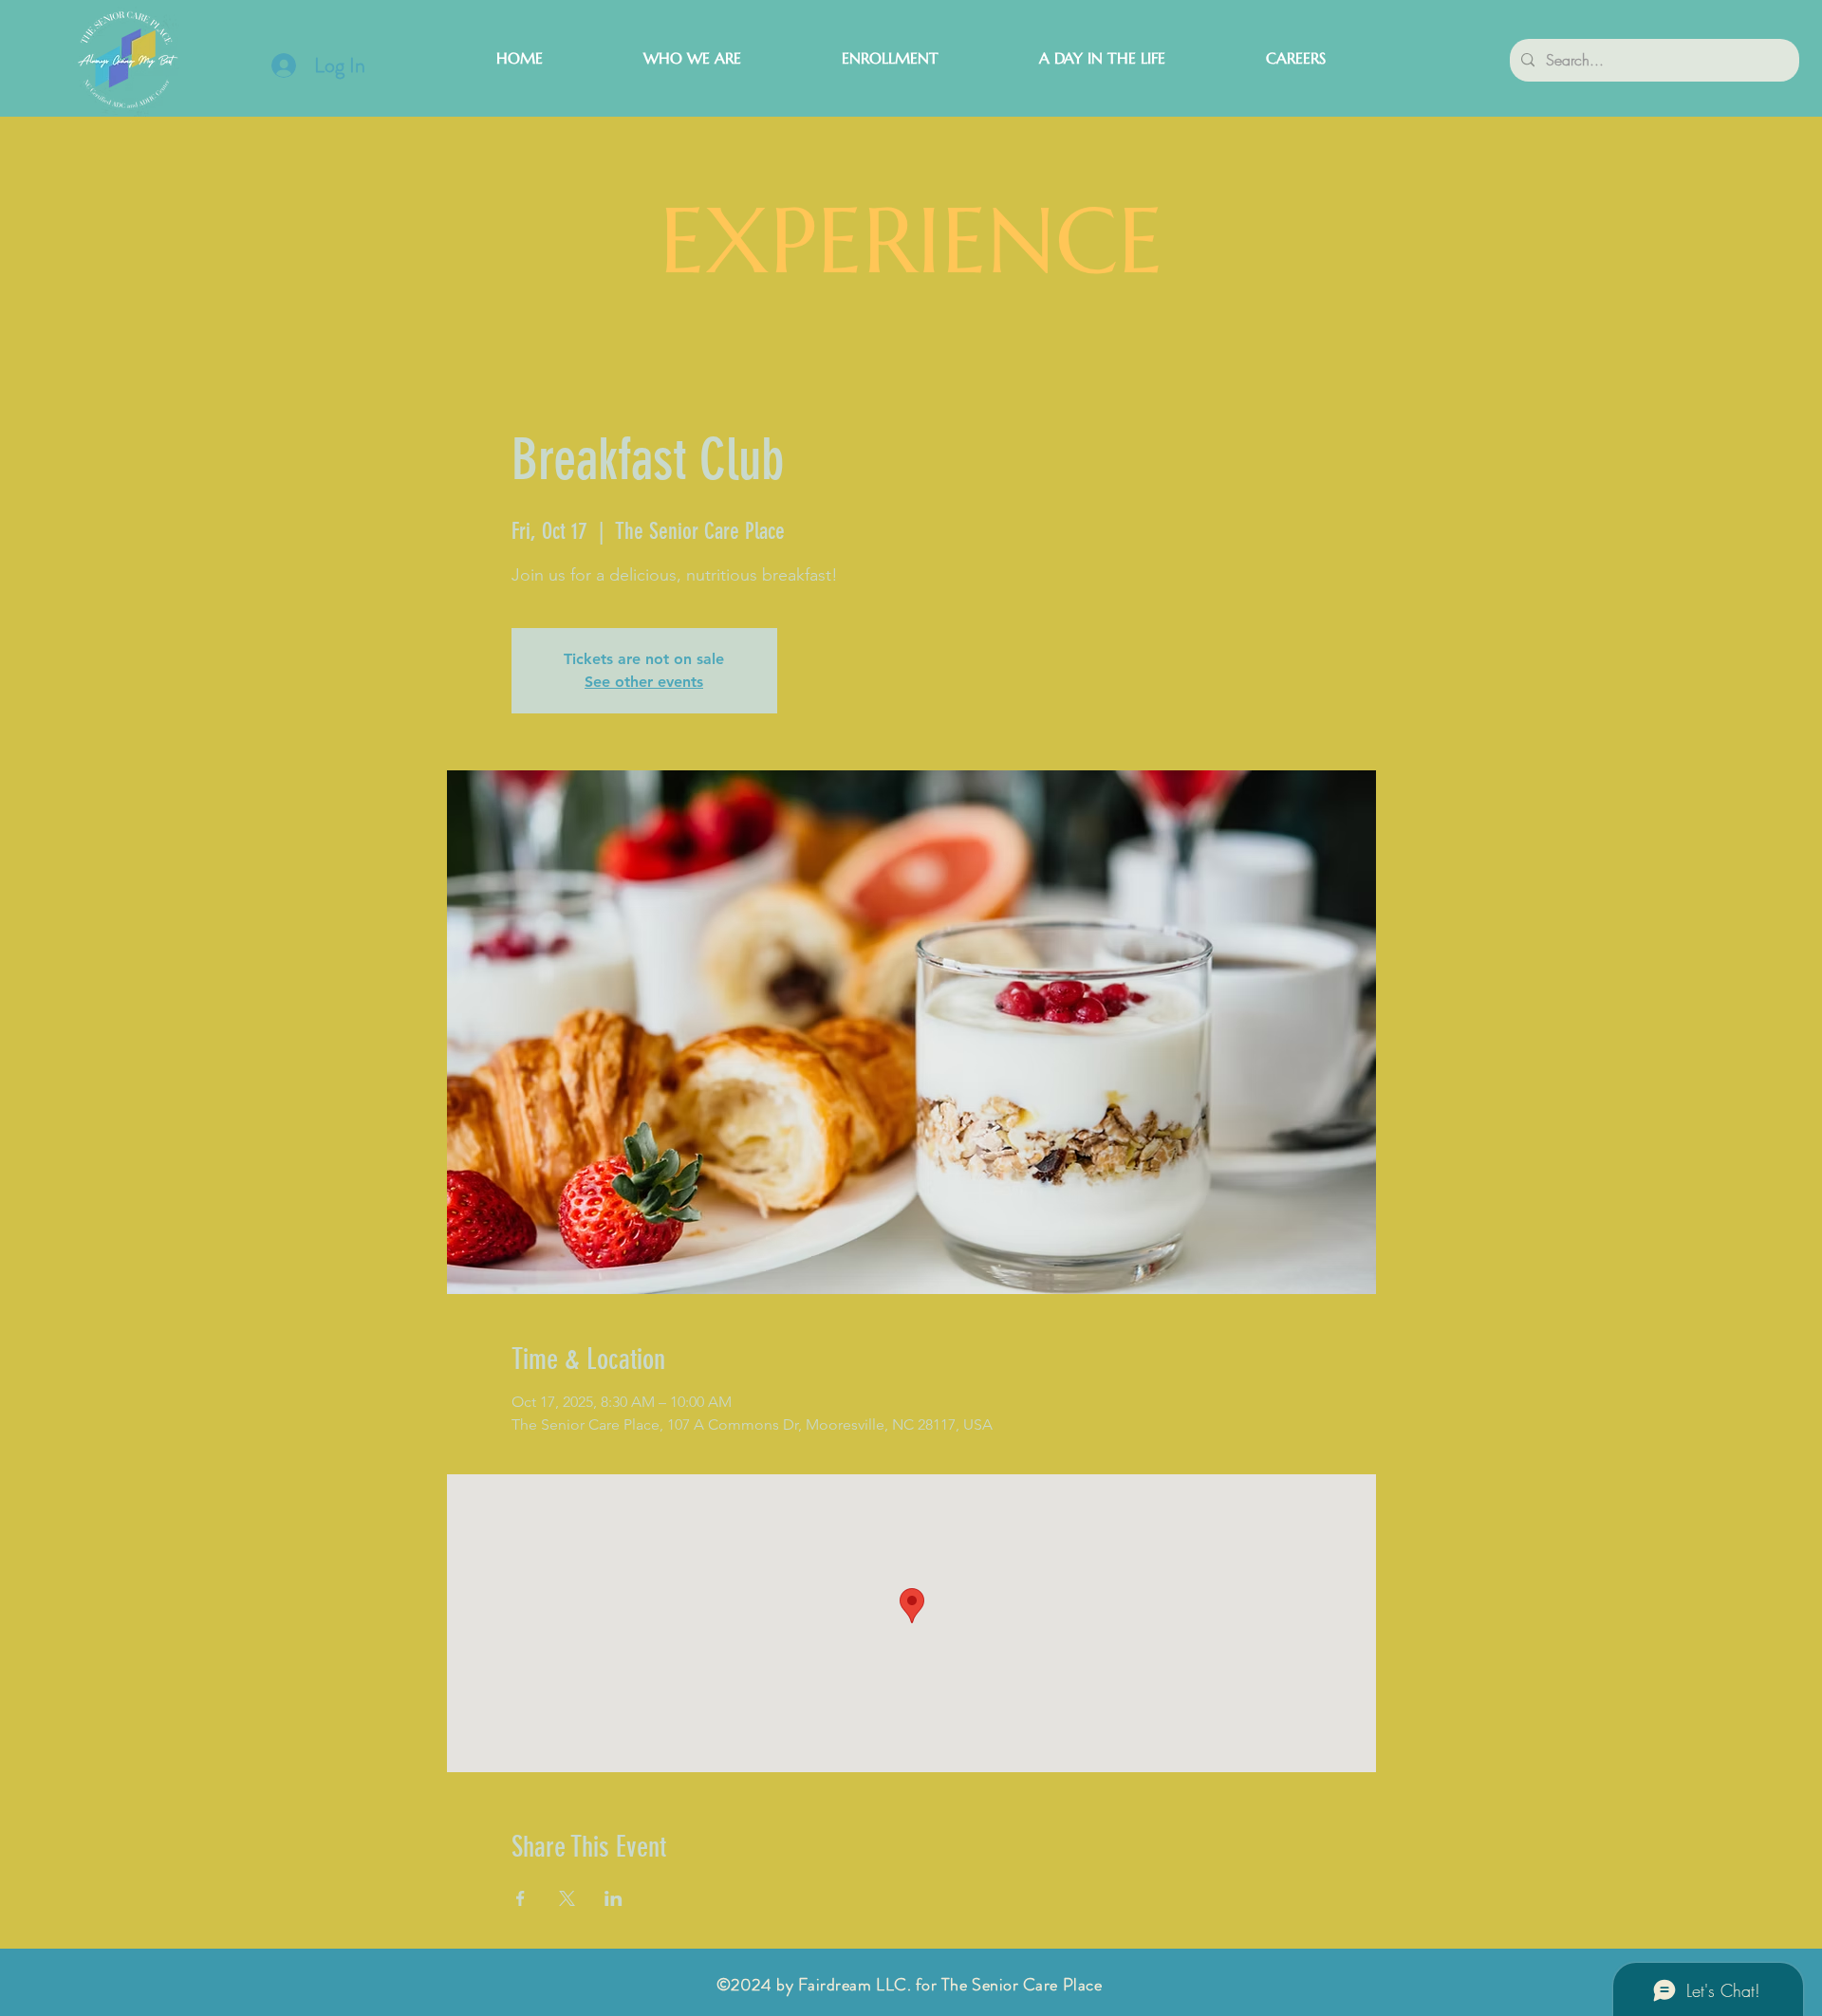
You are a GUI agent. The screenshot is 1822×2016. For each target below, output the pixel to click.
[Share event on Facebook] (521, 1898)
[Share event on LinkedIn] (614, 1898)
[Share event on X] (567, 1898)
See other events (644, 682)
